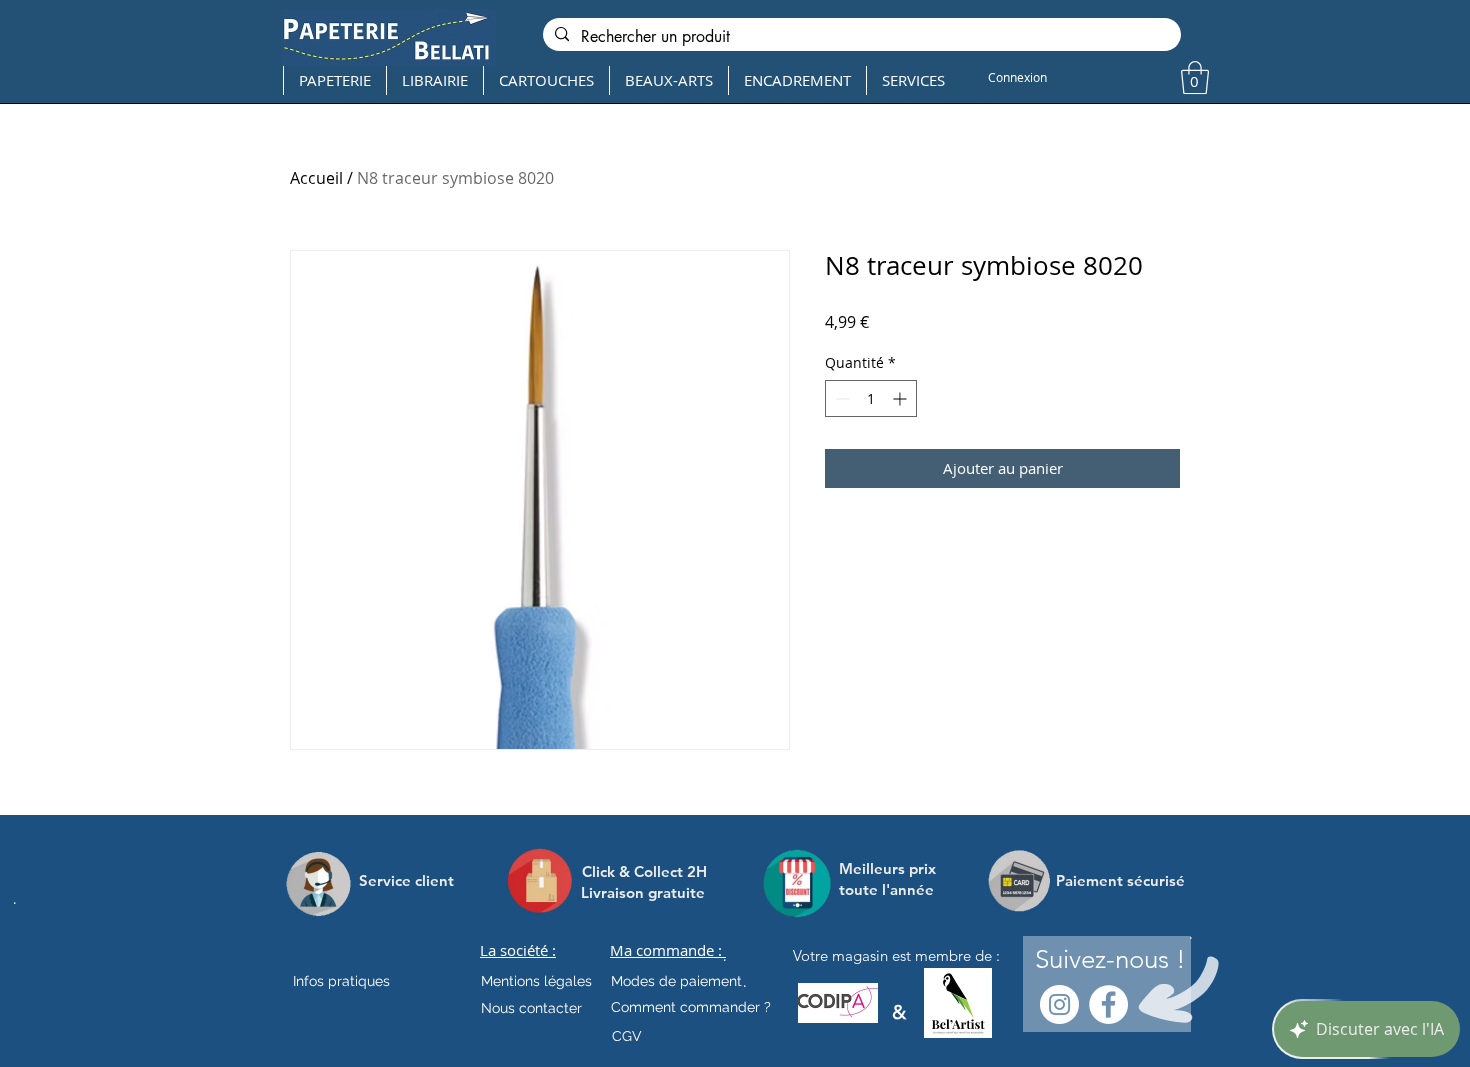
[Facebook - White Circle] (1108, 1004)
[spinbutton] (871, 398)
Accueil (316, 178)
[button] (1195, 77)
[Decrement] (840, 398)
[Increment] (901, 398)
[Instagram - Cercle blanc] (1059, 1004)
